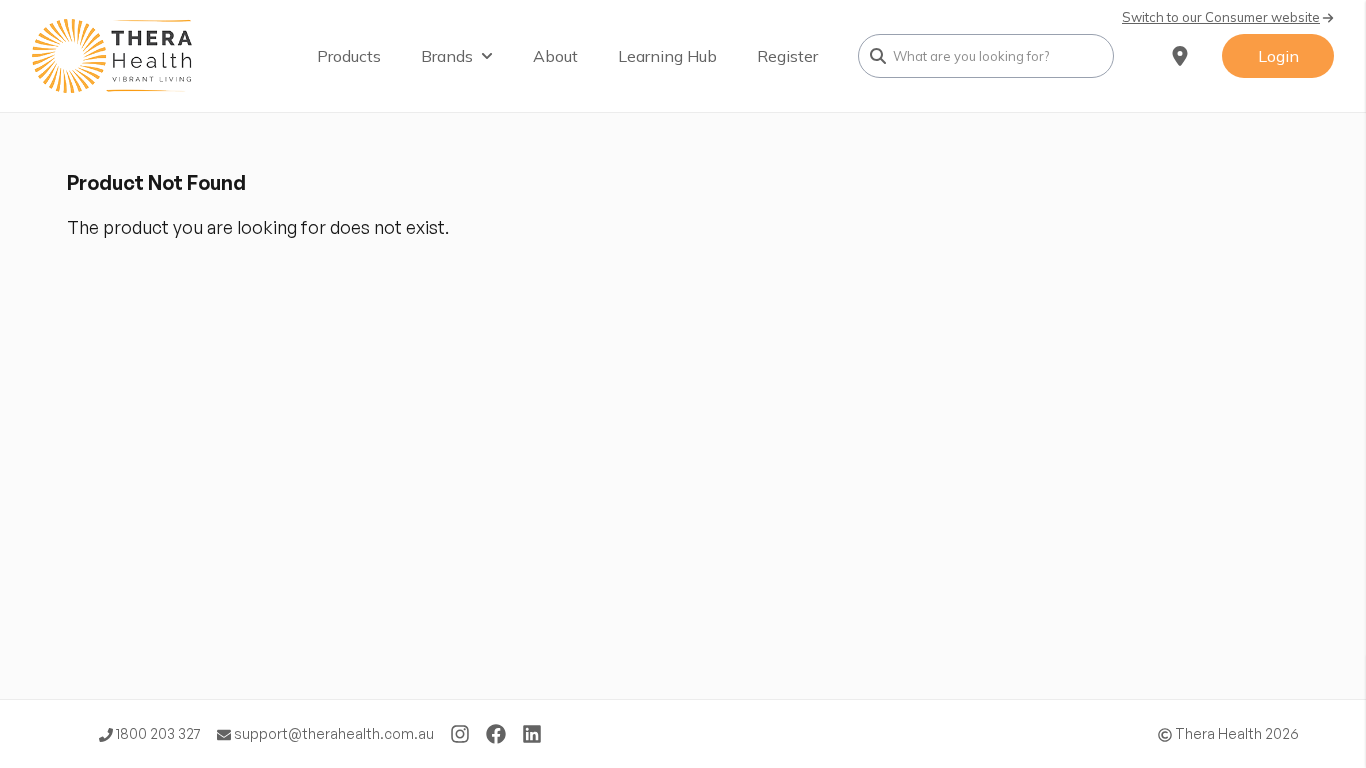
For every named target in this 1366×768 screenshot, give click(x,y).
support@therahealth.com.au (332, 733)
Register (787, 56)
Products (349, 56)
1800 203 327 (157, 733)
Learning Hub (667, 56)
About (555, 56)
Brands (447, 56)
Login (1278, 56)
